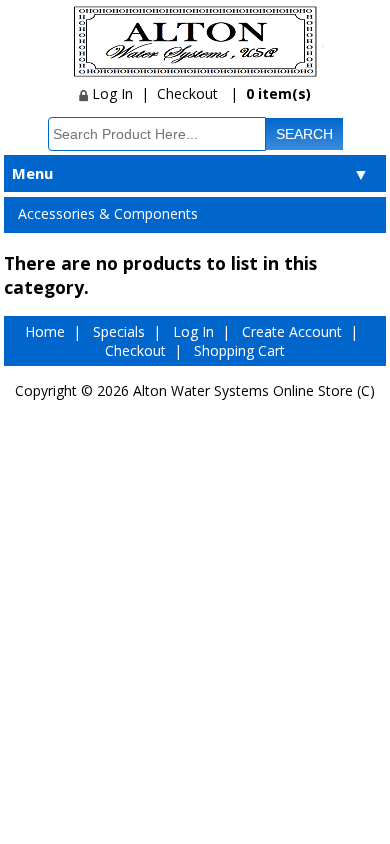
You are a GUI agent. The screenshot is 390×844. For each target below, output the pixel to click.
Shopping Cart (239, 350)
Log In (110, 93)
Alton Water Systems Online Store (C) (254, 390)
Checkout (187, 93)
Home (45, 331)
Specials (119, 331)
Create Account (292, 331)
